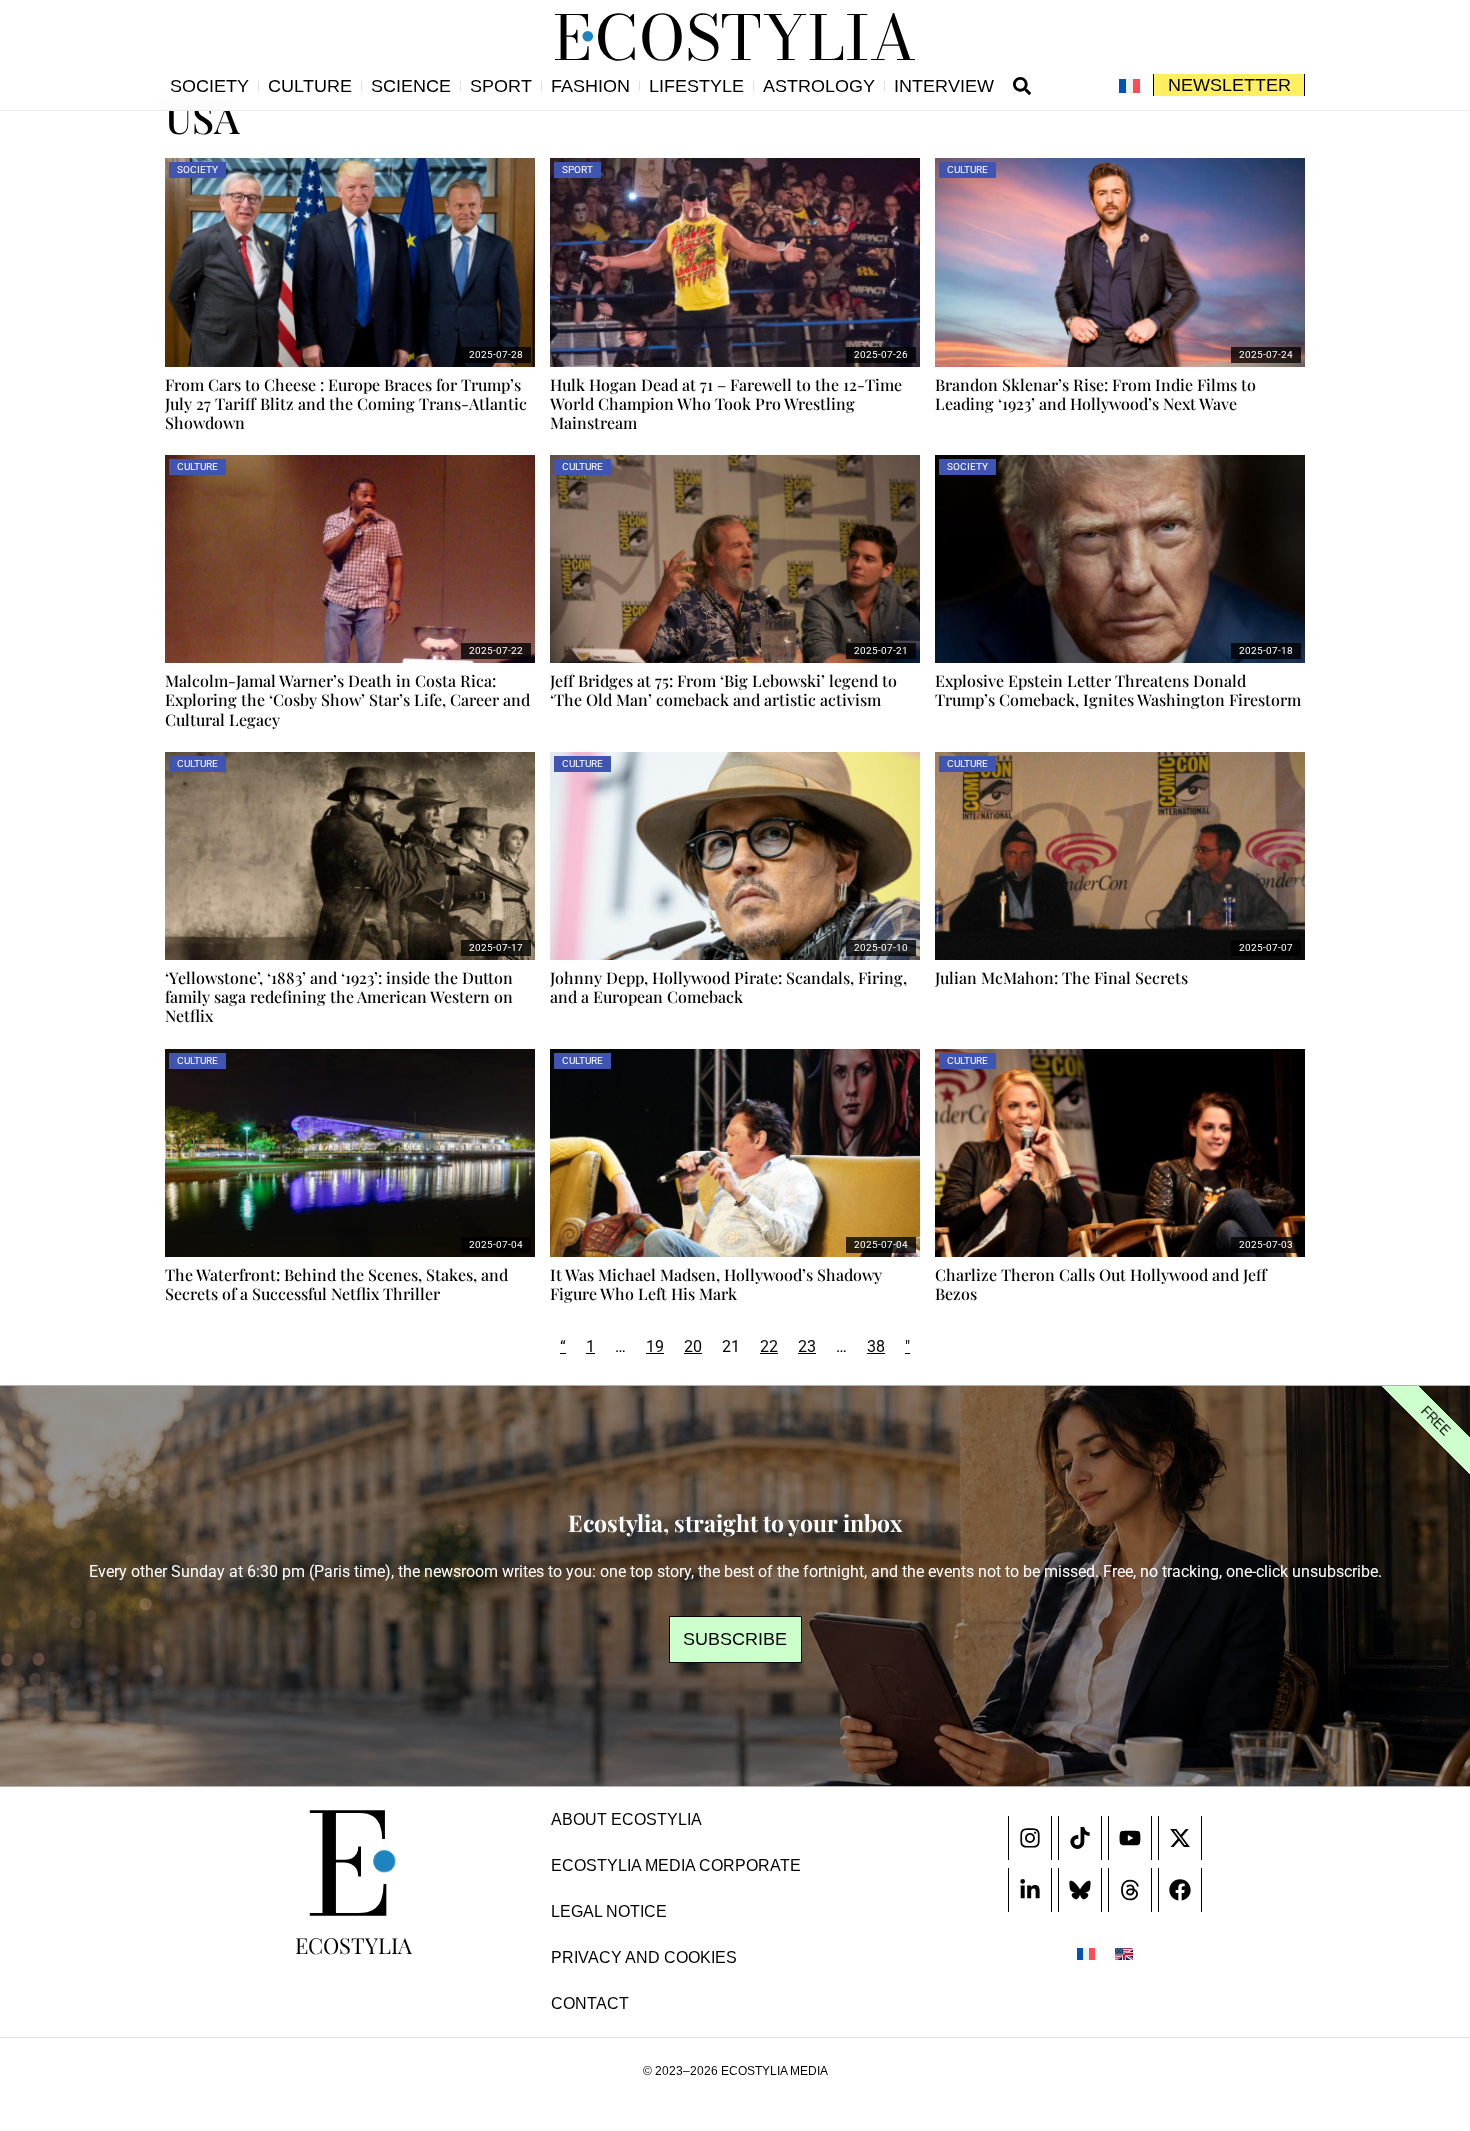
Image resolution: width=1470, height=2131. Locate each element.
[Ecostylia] (353, 1863)
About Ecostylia (626, 1819)
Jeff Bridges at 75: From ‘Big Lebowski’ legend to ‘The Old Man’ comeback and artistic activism (723, 690)
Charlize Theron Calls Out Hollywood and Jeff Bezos (1101, 1284)
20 (693, 1346)
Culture (310, 86)
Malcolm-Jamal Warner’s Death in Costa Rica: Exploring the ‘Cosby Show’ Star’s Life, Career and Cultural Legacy (347, 699)
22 (769, 1346)
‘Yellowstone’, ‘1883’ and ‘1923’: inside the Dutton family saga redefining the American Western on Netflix (339, 996)
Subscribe (735, 1639)
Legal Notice (609, 1911)
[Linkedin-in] (1030, 1890)
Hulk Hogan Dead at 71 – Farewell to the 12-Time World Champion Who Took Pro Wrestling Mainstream (726, 403)
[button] (1022, 86)
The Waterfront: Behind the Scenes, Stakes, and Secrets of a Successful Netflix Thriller (336, 1284)
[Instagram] (1030, 1838)
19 (655, 1346)
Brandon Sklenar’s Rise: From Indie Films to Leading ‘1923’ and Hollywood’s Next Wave (1095, 394)
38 (876, 1346)
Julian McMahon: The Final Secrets (1061, 977)
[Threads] (1130, 1890)
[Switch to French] (1129, 86)
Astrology (819, 86)
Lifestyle (696, 86)
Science (411, 86)
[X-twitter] (1180, 1838)
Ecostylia (353, 1945)
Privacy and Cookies (644, 1957)
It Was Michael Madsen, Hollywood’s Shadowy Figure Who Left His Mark (716, 1284)
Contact (590, 2003)
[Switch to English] (1124, 1953)
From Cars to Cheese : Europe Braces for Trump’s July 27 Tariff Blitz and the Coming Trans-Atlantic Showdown (346, 403)
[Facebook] (1180, 1890)
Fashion (590, 86)
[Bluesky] (1080, 1890)
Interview (944, 86)
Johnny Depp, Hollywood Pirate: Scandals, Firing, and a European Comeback (728, 987)
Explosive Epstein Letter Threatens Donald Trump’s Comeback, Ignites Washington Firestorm (1118, 690)
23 (807, 1346)
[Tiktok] (1080, 1838)
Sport (501, 86)
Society (209, 86)
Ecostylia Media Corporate (676, 1865)
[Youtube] (1130, 1838)
